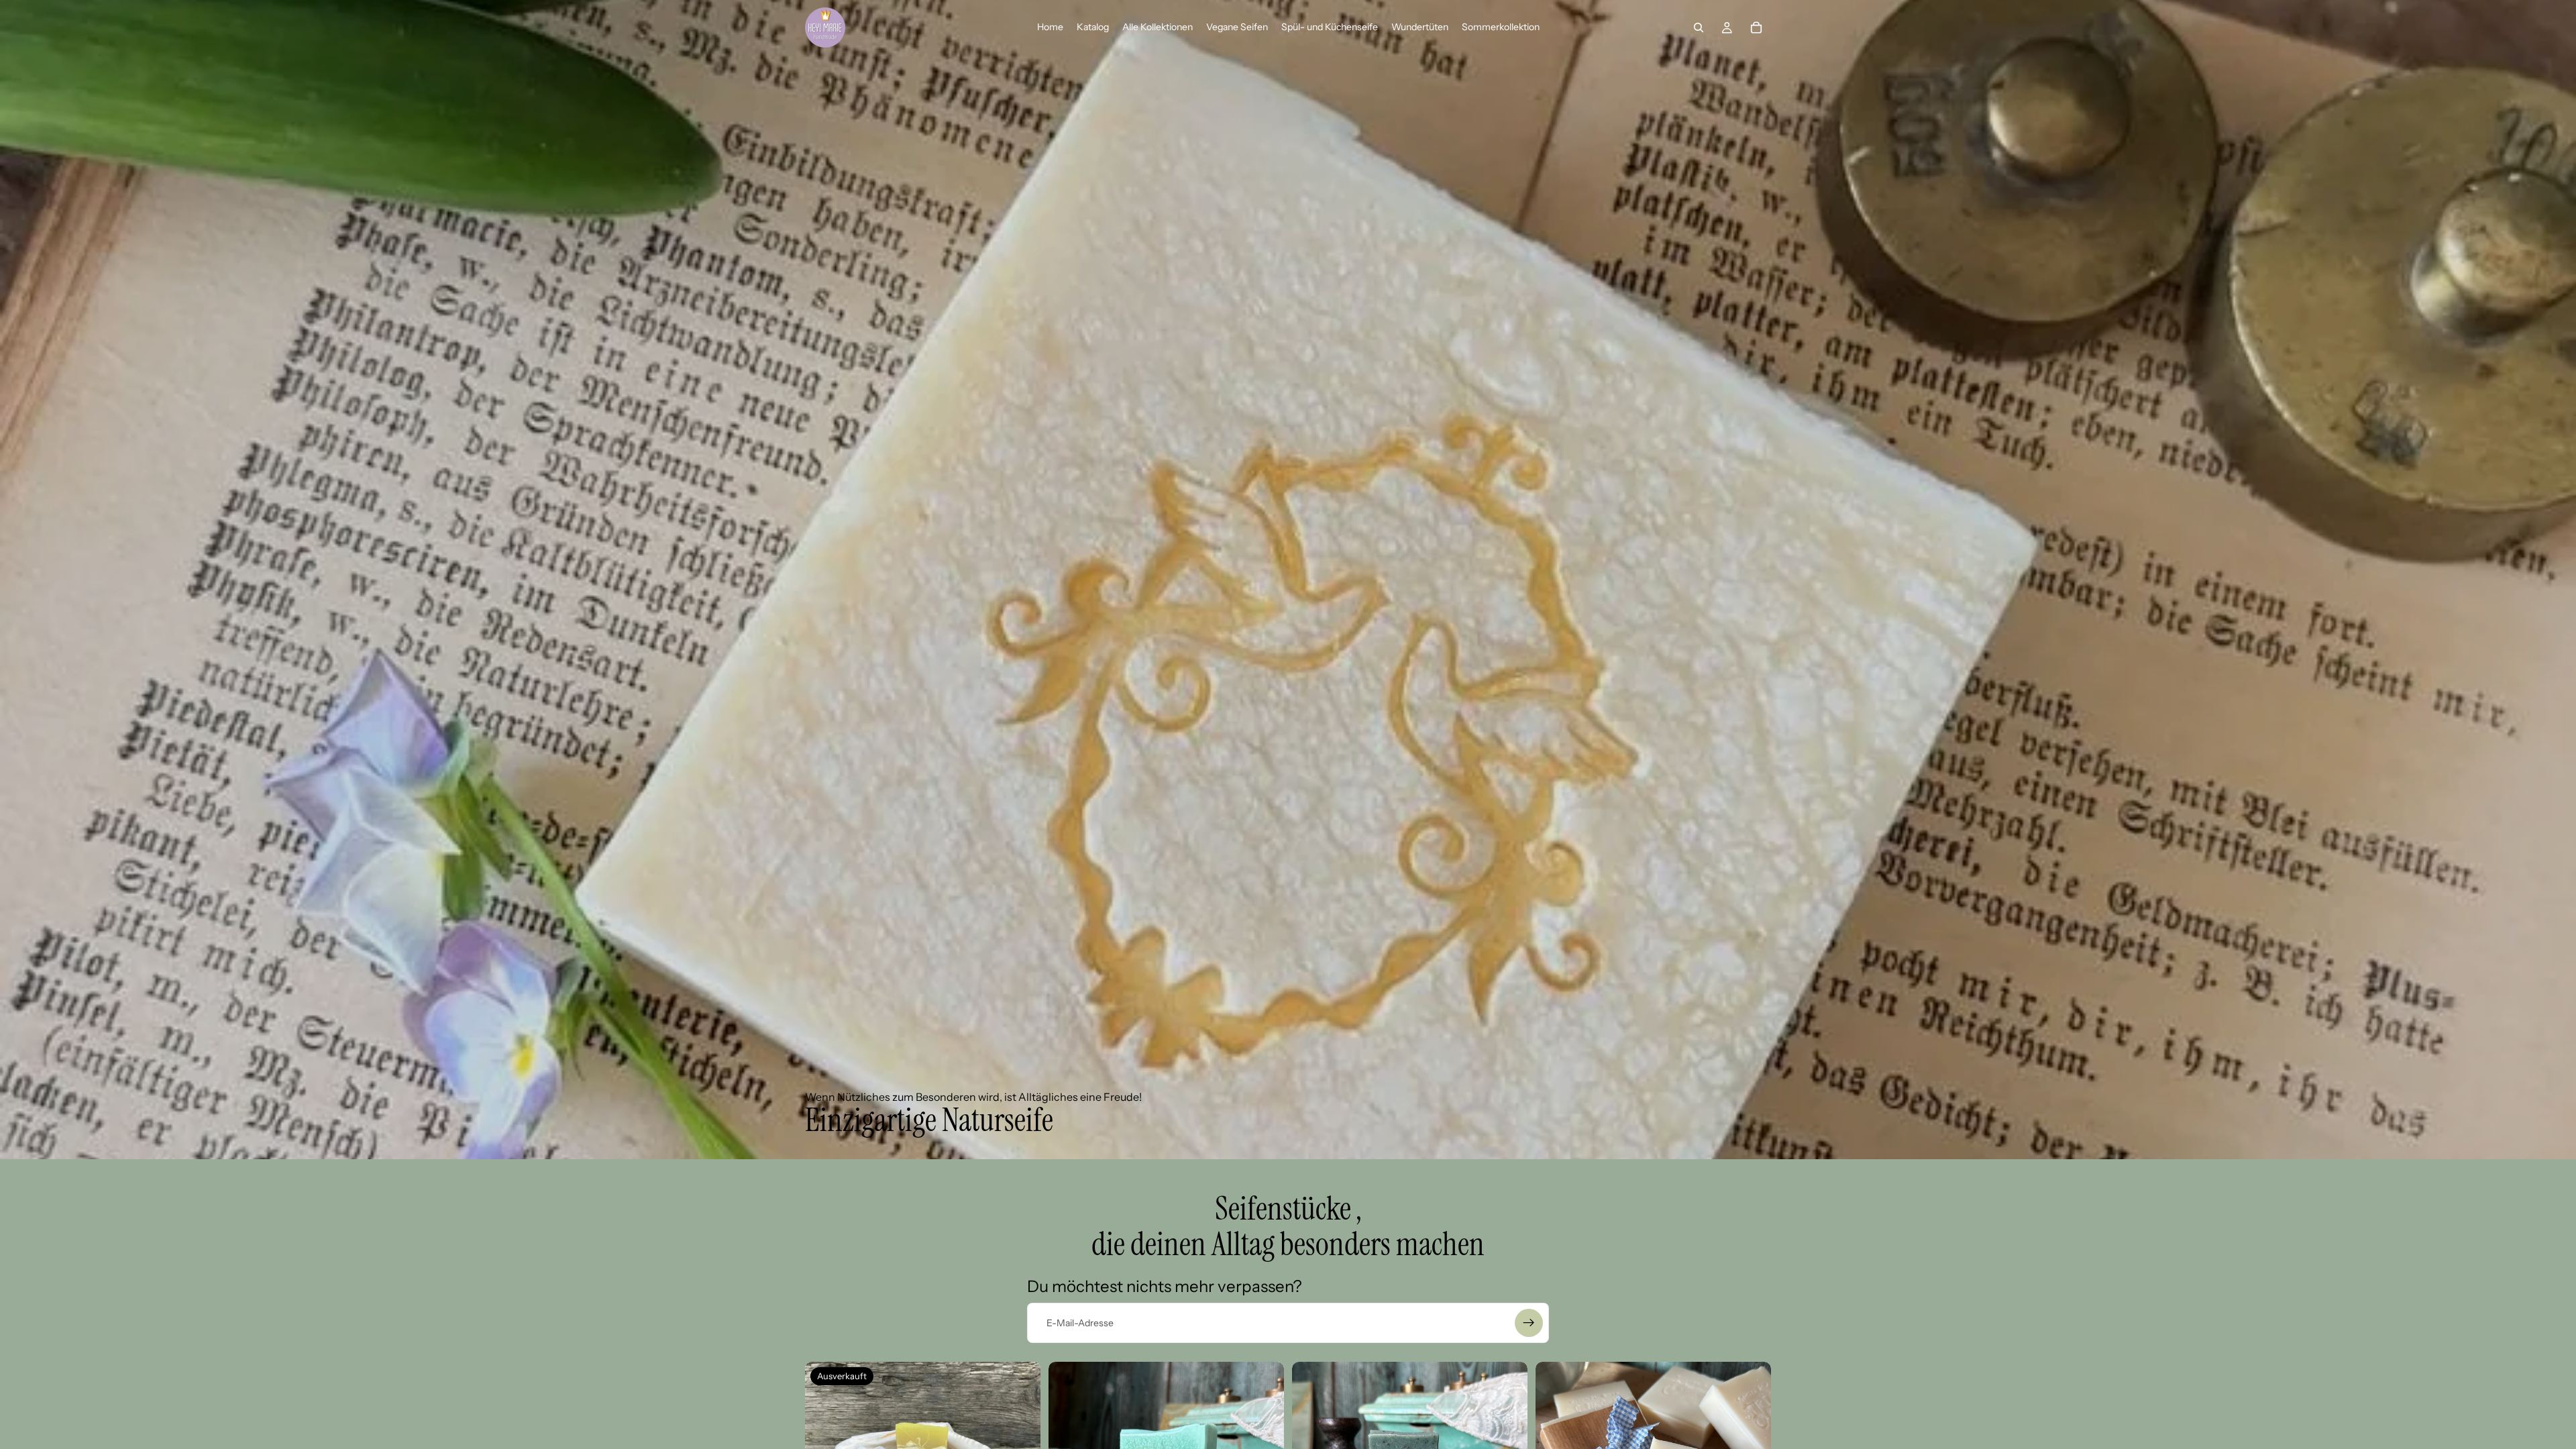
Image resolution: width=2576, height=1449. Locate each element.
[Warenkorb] (1756, 28)
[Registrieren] (1529, 1323)
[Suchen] (1699, 28)
